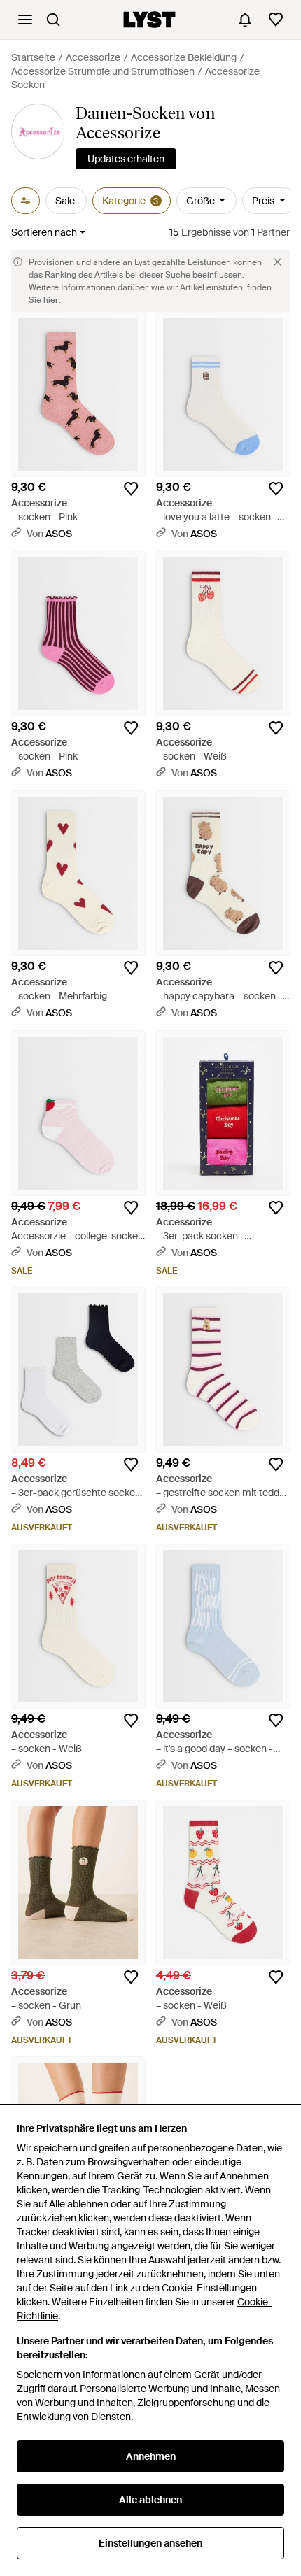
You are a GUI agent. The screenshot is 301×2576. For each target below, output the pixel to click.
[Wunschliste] (276, 20)
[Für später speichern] (131, 489)
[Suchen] (53, 20)
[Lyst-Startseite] (149, 20)
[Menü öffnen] (25, 20)
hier (51, 300)
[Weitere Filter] (26, 201)
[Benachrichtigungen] (245, 20)
